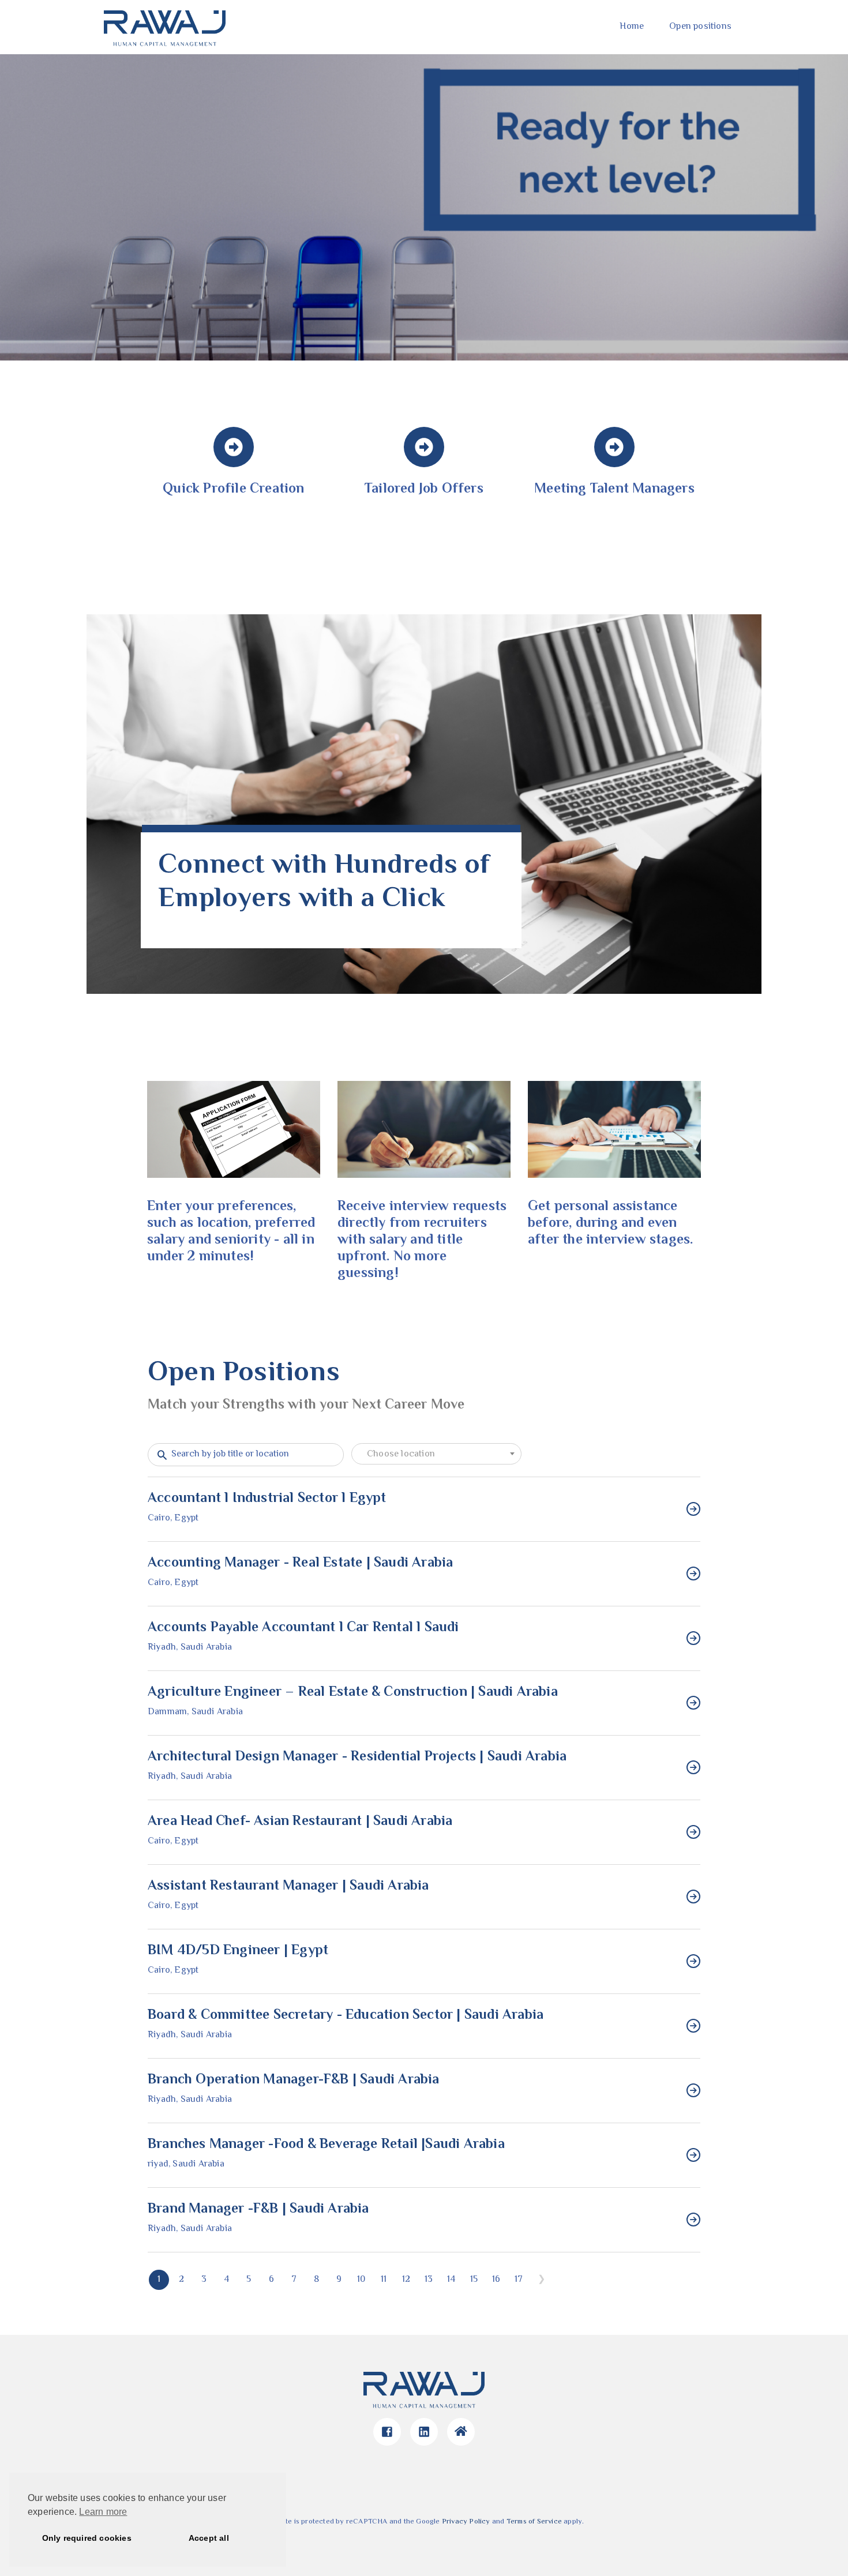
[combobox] (436, 1454)
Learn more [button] (103, 2512)
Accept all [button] (209, 2538)
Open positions (700, 27)
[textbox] (436, 1455)
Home (632, 27)
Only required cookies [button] (87, 2538)
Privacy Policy (466, 2522)
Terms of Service (534, 2522)
